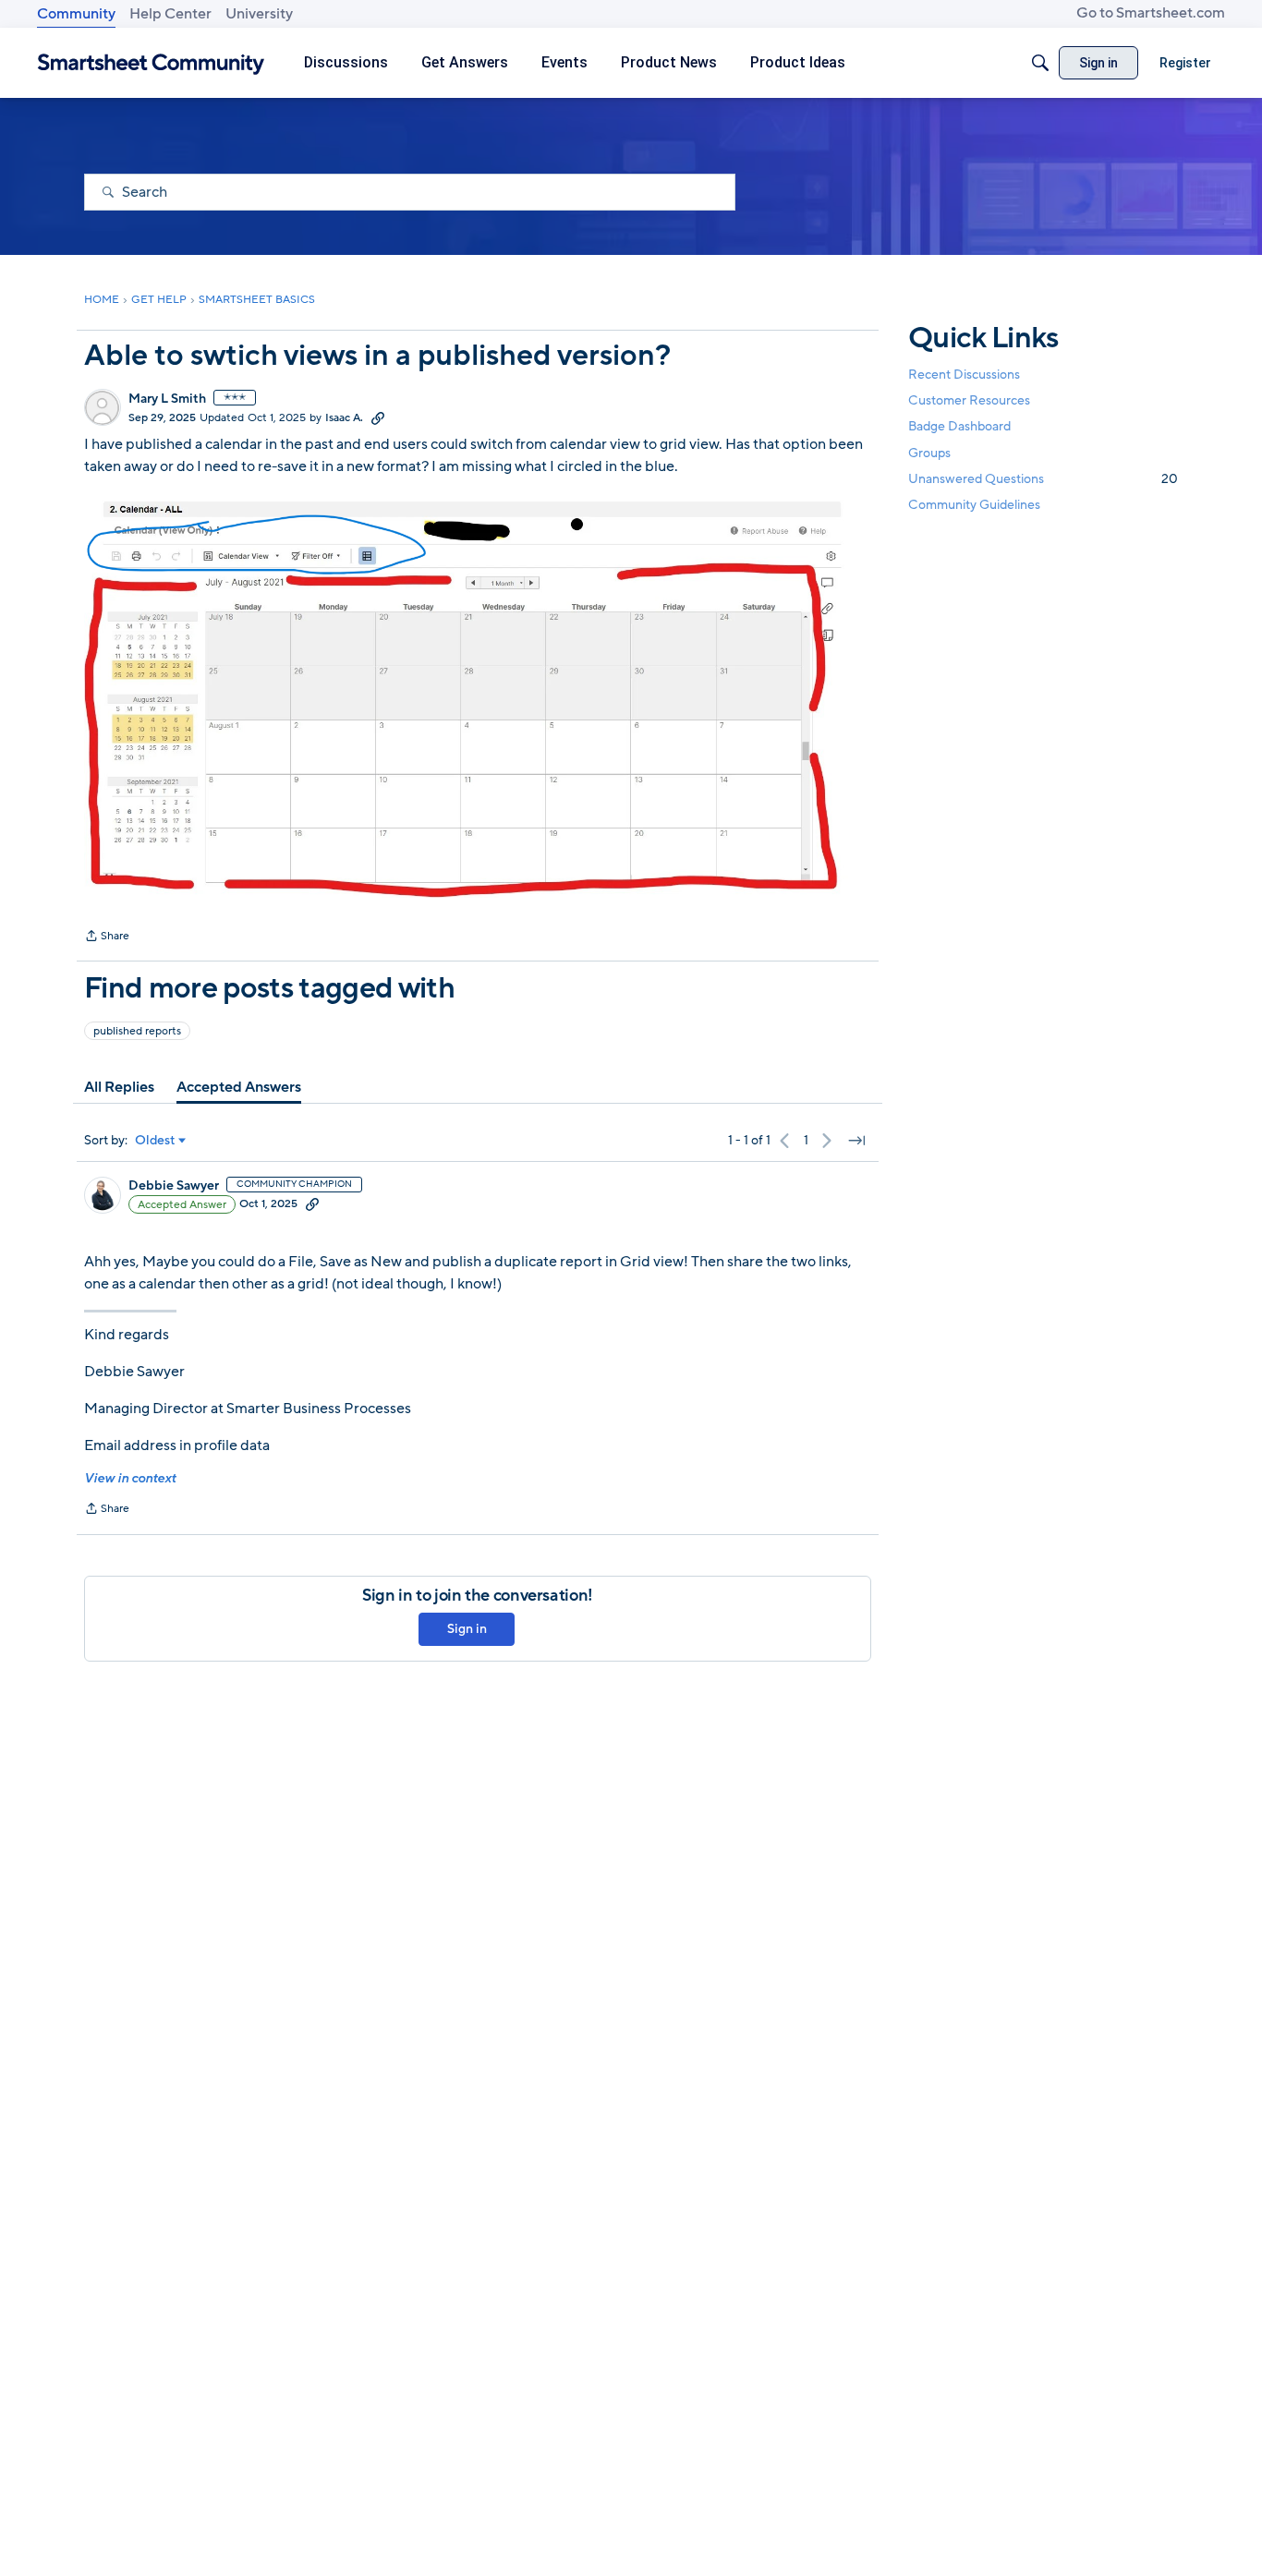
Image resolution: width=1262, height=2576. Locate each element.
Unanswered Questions (1043, 479)
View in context (130, 1478)
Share (107, 937)
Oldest (155, 1141)
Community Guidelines (974, 505)
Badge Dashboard (959, 426)
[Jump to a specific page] (856, 1141)
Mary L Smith (167, 399)
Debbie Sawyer (174, 1186)
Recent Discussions (964, 375)
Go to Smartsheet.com (1151, 13)
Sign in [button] (467, 1629)
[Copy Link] (378, 417)
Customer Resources (969, 400)
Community (76, 14)
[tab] (119, 1087)
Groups (929, 453)
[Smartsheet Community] (151, 63)
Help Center (170, 14)
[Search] (1040, 63)
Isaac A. (344, 417)
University (259, 14)
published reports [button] (137, 1031)
